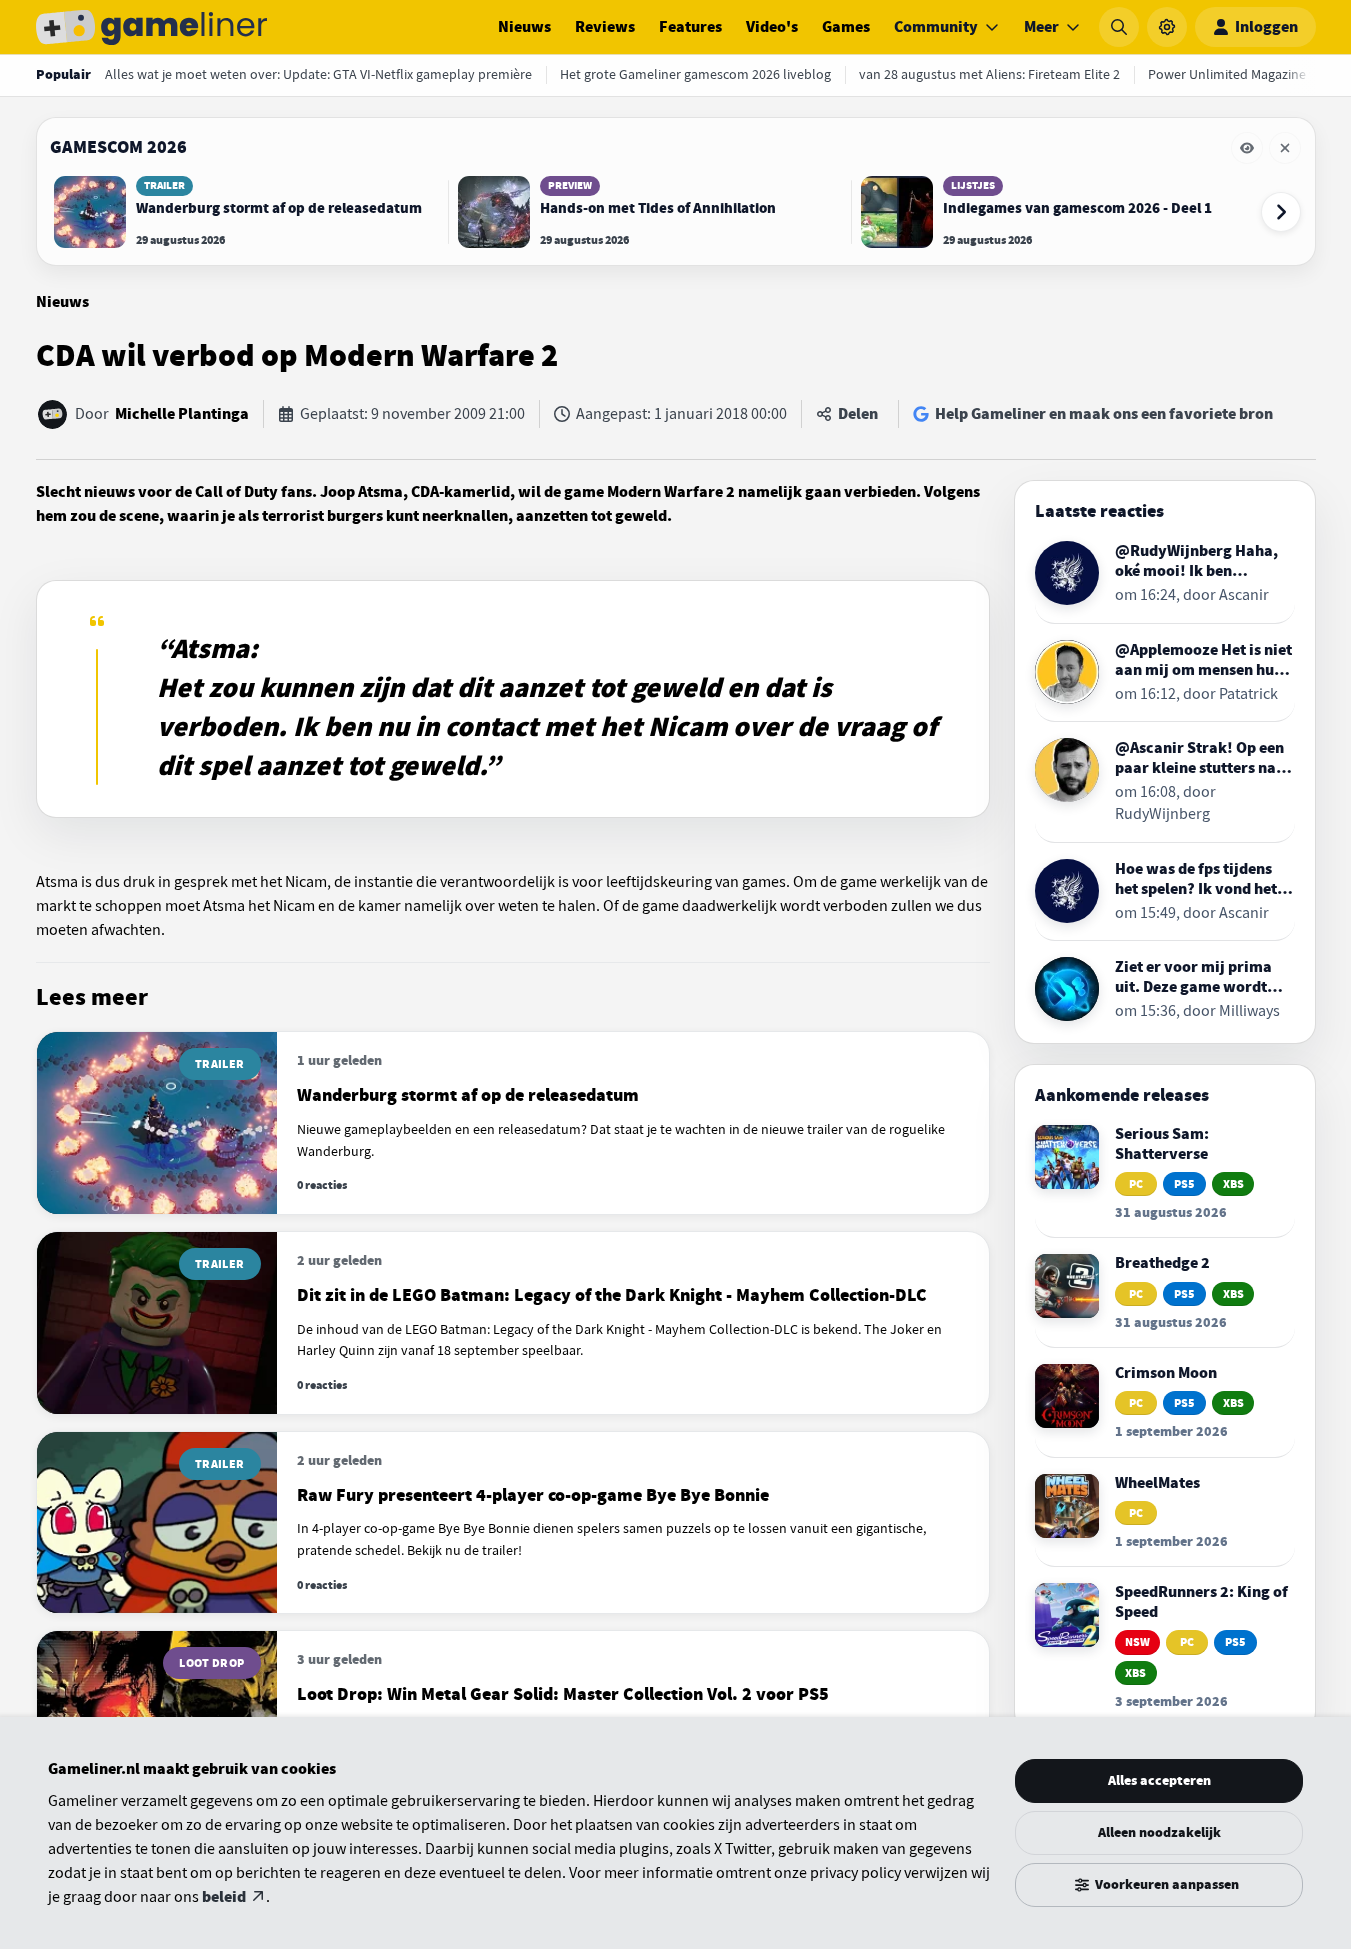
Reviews (605, 27)
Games (846, 27)
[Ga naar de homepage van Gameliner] (152, 27)
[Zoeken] (1119, 27)
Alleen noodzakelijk (1159, 1832)
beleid (224, 1897)
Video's (772, 27)
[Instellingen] (1167, 27)
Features (690, 27)
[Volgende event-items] (1281, 212)
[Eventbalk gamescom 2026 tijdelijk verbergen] (1247, 148)
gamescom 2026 (118, 147)
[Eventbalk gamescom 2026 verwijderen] (1285, 148)
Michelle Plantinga (182, 414)
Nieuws (524, 27)
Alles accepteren (1159, 1780)
